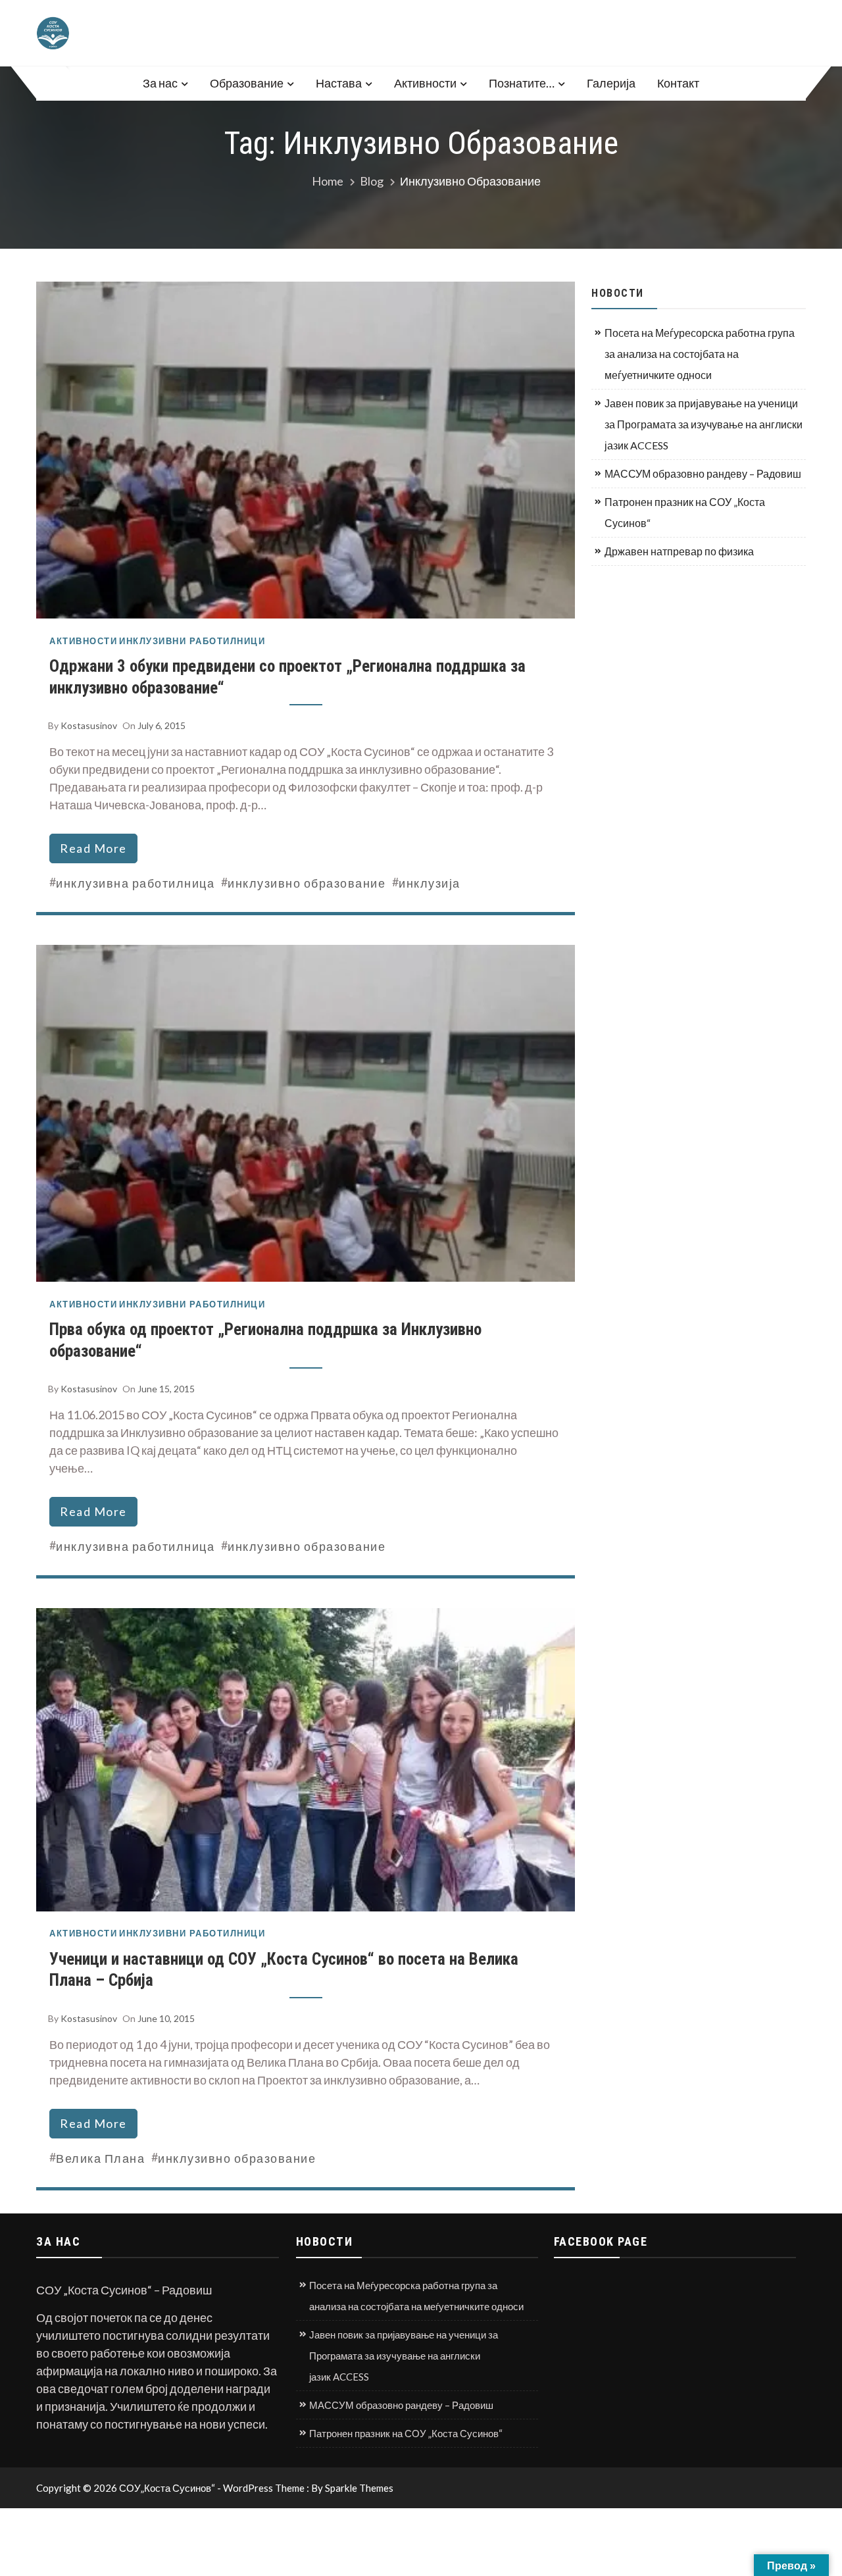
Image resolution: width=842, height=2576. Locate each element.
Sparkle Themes (359, 2488)
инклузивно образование (307, 883)
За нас (160, 83)
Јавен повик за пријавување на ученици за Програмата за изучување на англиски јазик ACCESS (704, 424)
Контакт (678, 83)
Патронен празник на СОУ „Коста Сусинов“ (685, 512)
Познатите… (522, 83)
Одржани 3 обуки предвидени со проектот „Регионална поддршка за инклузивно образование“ (287, 677)
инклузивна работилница (135, 883)
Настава (339, 83)
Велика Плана (100, 2158)
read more (93, 848)
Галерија (611, 83)
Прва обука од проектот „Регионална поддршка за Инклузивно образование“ (265, 1340)
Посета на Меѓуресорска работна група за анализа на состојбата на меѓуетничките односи (700, 354)
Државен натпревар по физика (679, 551)
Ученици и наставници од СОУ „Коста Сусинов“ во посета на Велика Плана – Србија (284, 1970)
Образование (247, 83)
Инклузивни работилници (192, 641)
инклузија (430, 883)
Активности (425, 83)
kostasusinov (89, 725)
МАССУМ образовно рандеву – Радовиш (703, 473)
